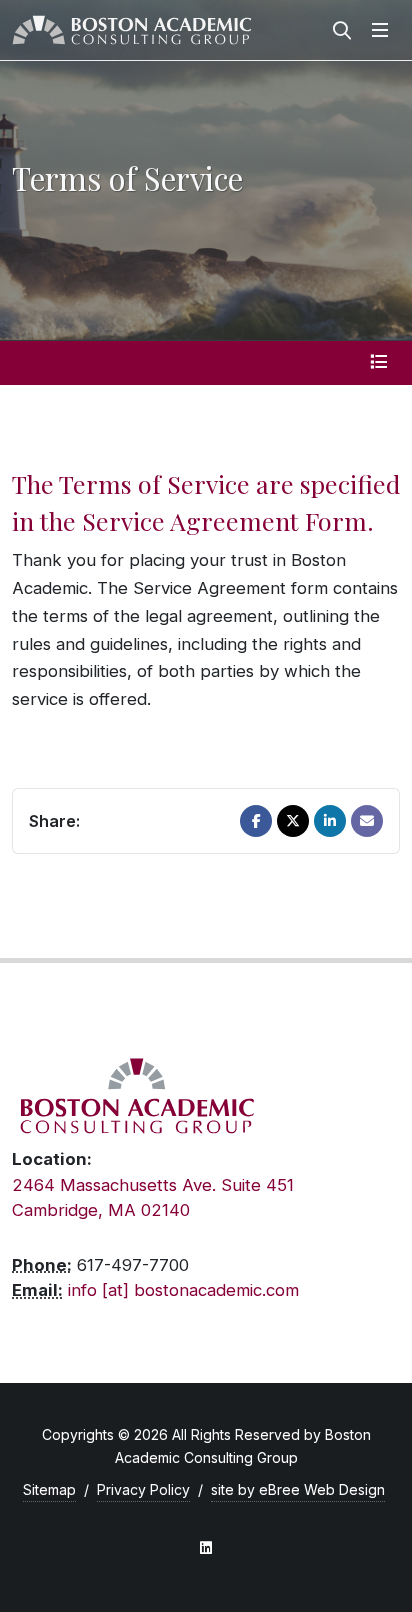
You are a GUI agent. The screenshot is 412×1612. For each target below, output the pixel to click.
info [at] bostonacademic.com (183, 1290)
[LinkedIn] (330, 821)
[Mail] (367, 821)
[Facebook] (256, 821)
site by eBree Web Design (298, 1489)
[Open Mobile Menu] (380, 30)
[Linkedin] (206, 1548)
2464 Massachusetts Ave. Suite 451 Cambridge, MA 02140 (153, 1197)
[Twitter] (293, 821)
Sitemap (49, 1489)
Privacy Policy (143, 1489)
